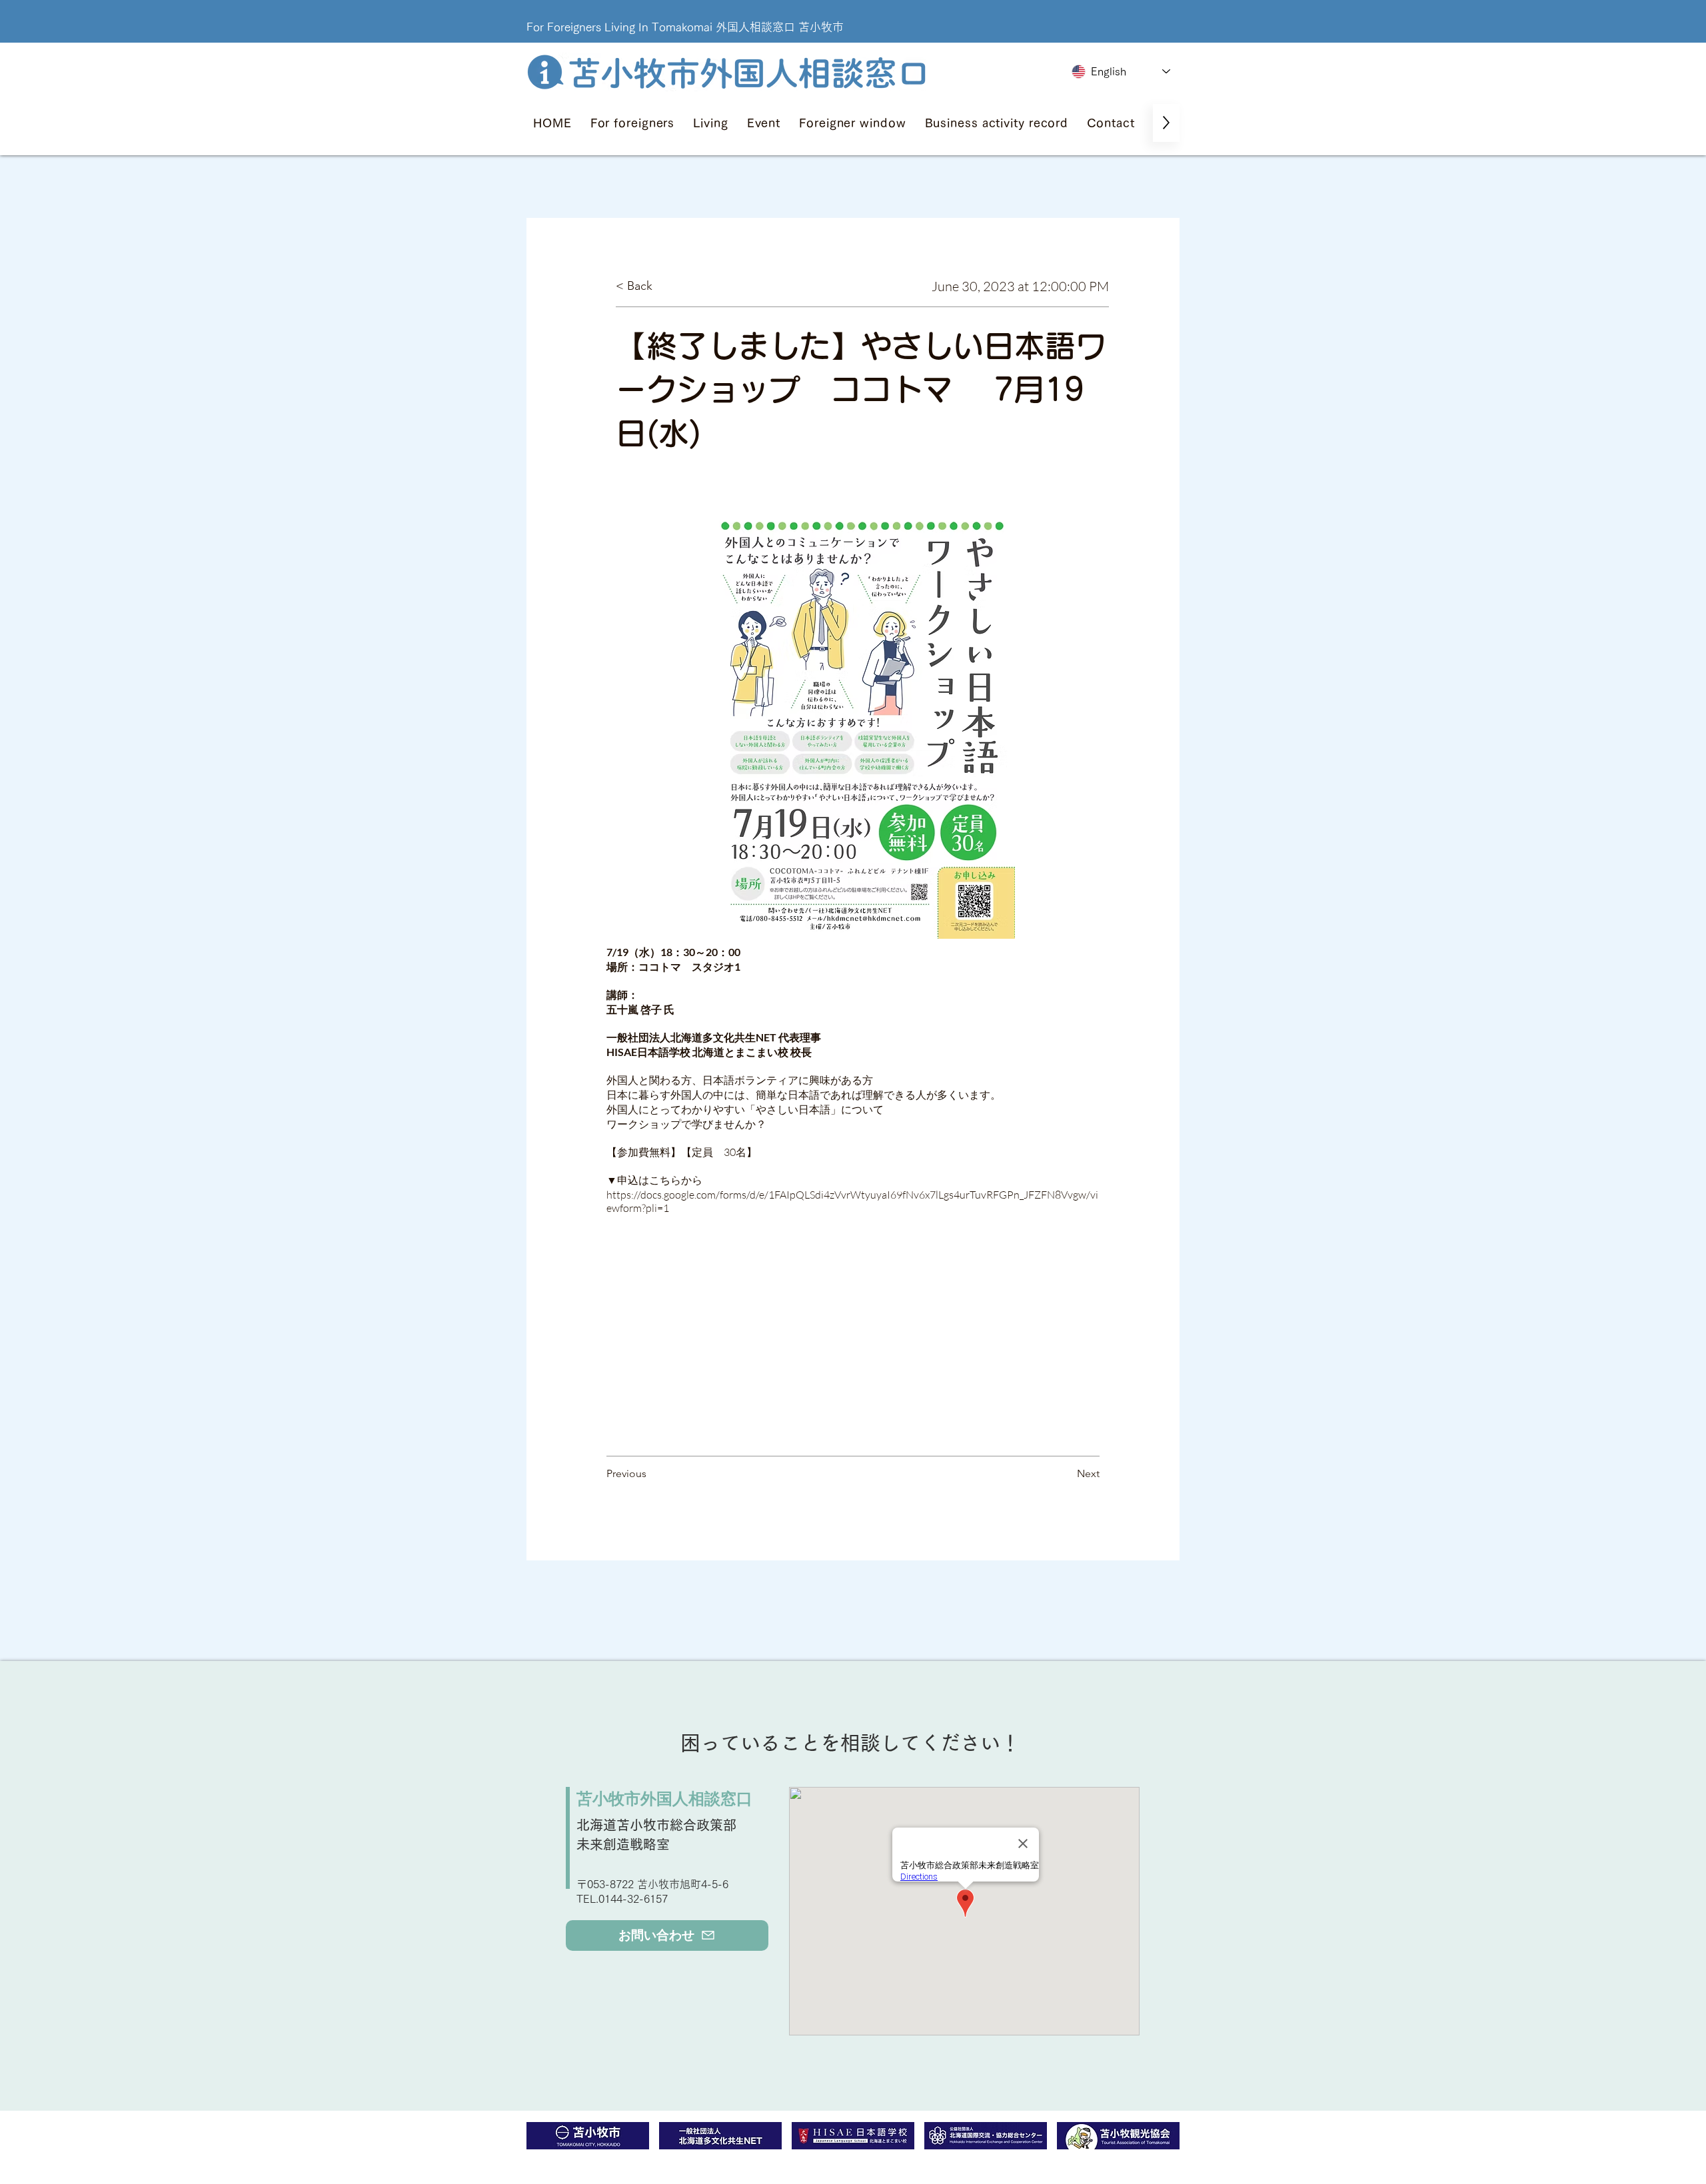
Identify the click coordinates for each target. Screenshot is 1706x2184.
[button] (633, 123)
